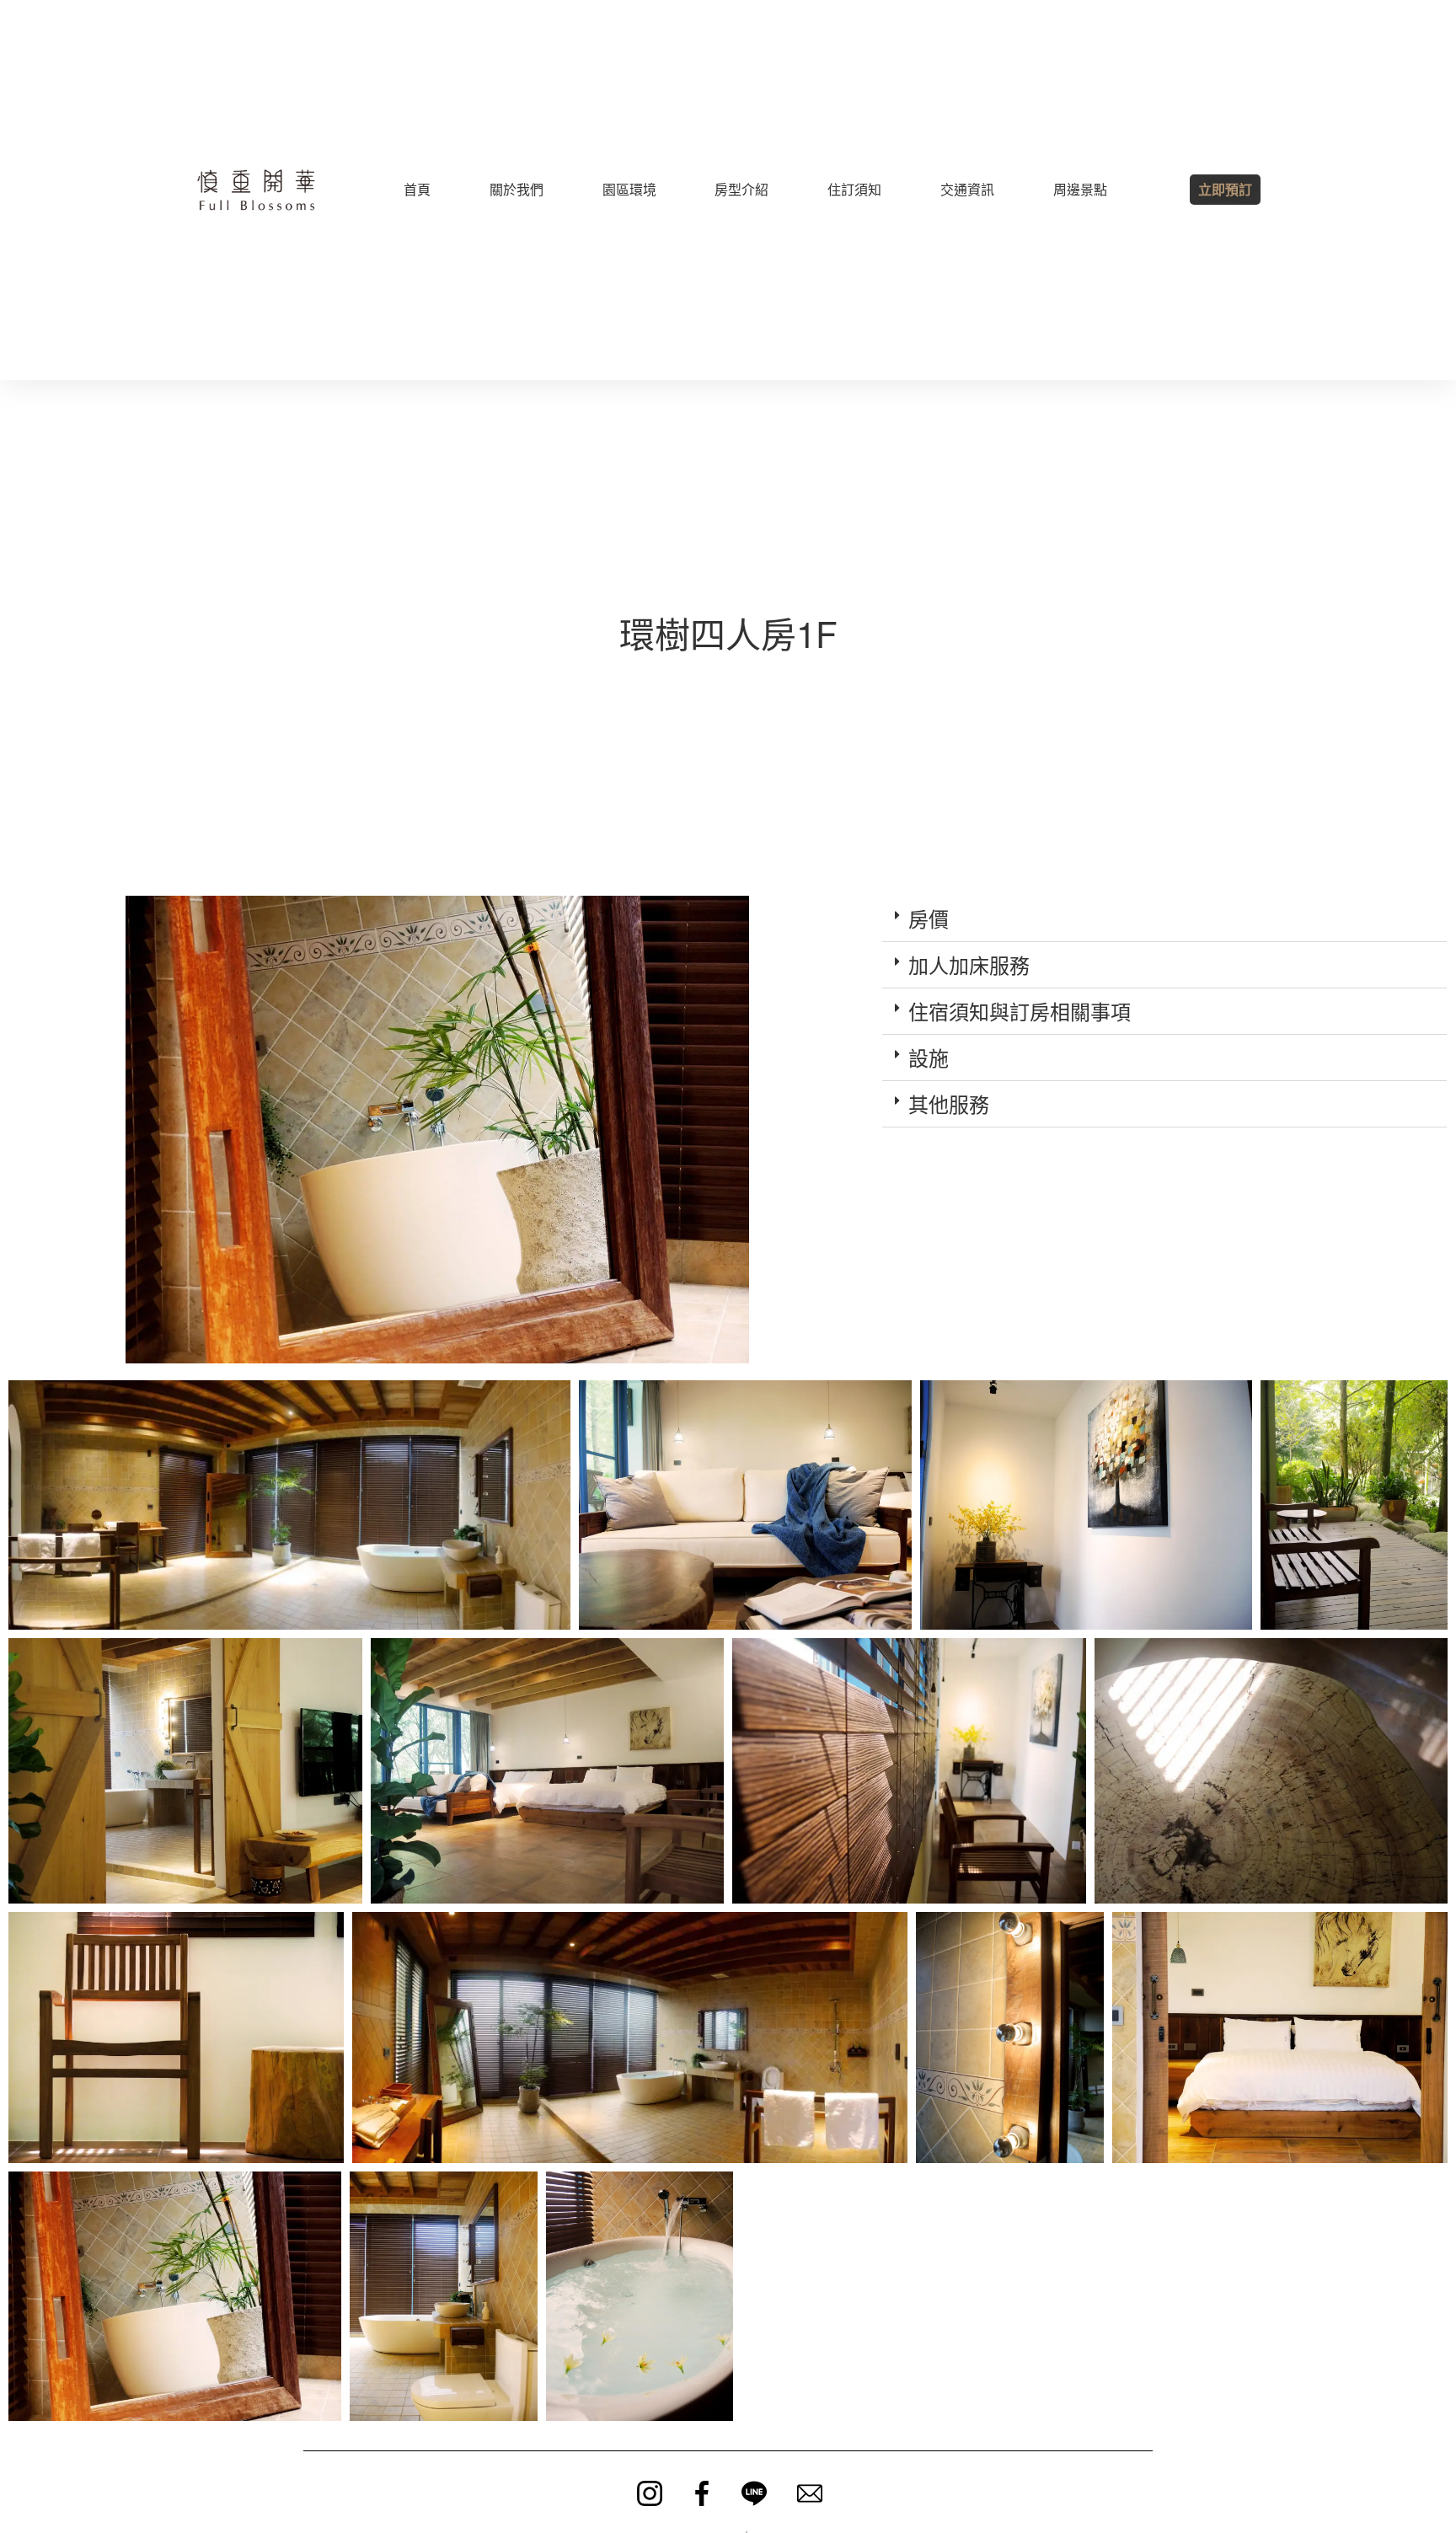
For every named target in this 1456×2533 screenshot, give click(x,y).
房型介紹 (741, 189)
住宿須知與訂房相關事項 (1020, 1011)
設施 (929, 1057)
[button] (1164, 919)
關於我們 (517, 189)
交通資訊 (967, 189)
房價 (929, 918)
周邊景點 (1080, 189)
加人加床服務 (969, 964)
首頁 (417, 189)
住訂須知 (854, 189)
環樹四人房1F (728, 633)
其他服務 (949, 1103)
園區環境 (629, 189)
